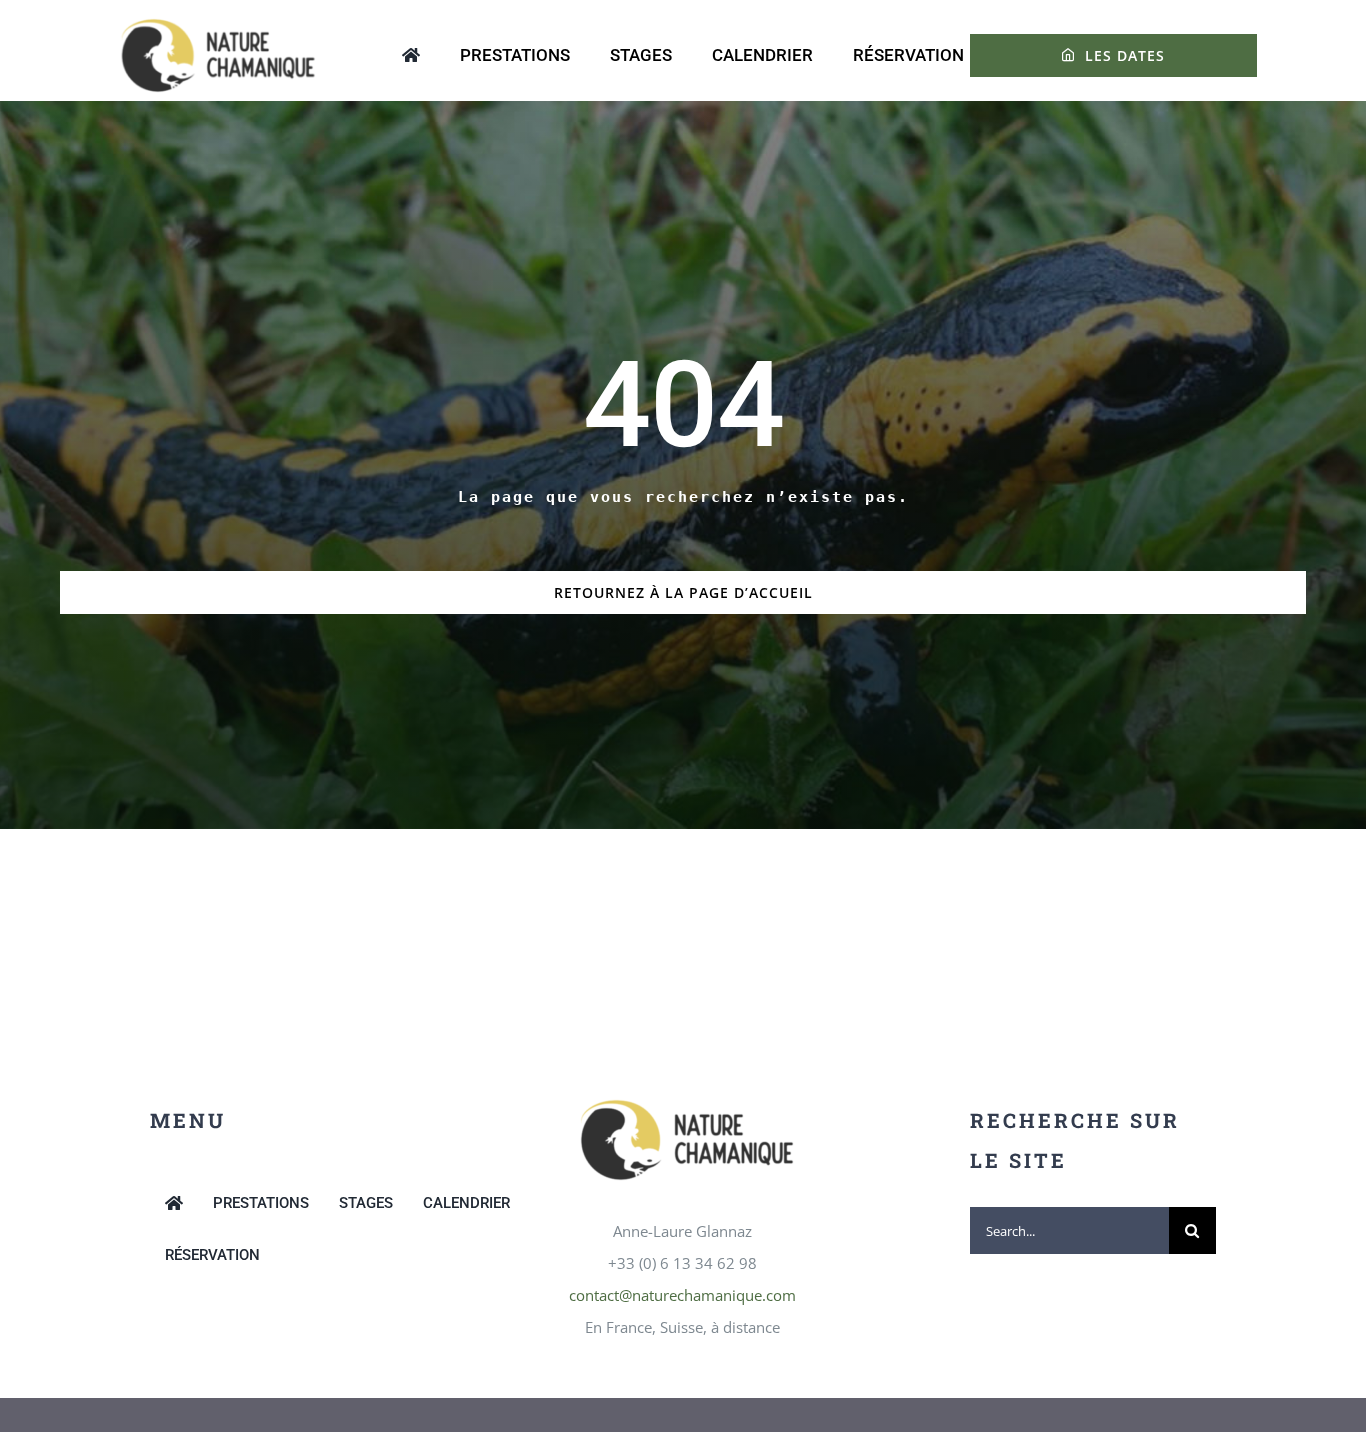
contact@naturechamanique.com (682, 1295)
